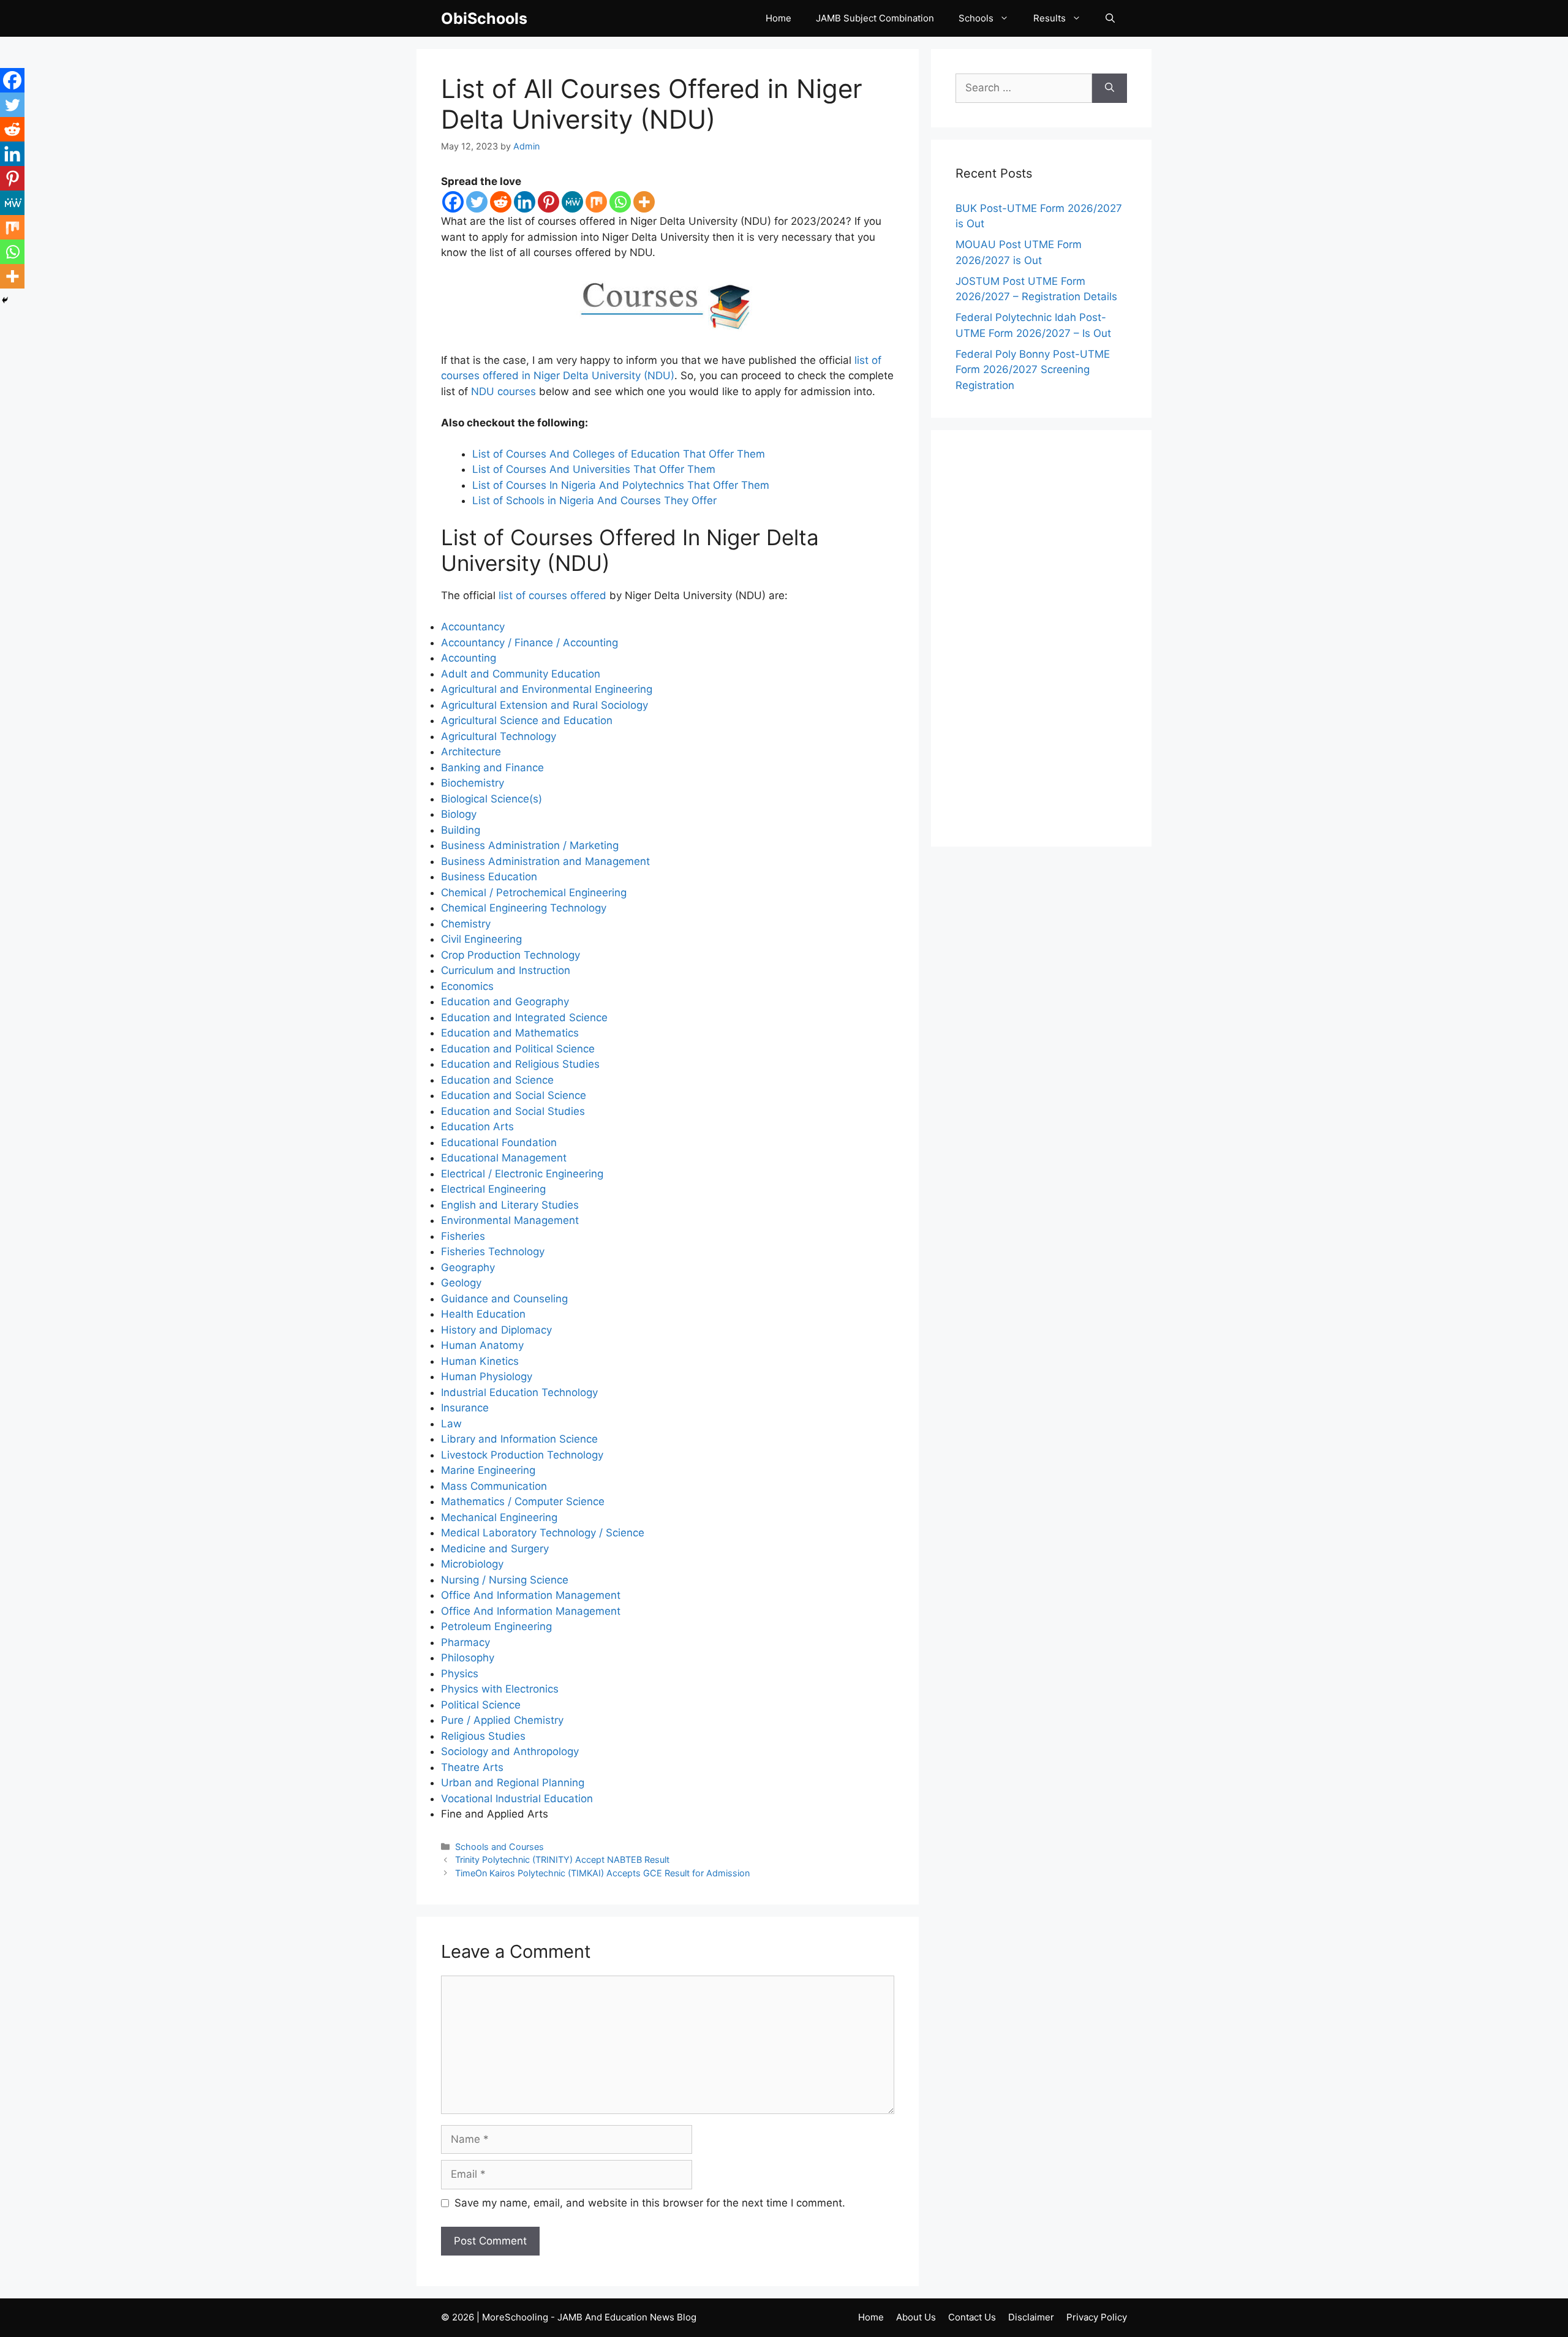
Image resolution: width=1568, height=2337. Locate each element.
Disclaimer (1031, 2317)
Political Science (481, 1705)
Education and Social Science (514, 1095)
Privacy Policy (1097, 2317)
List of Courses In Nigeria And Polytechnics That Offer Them (621, 485)
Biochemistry (473, 783)
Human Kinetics (480, 1361)
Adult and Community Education (521, 674)
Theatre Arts (472, 1767)
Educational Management (504, 1158)
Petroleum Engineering (496, 1626)
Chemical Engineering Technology (524, 908)
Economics (467, 986)
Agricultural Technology (499, 736)
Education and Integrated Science (524, 1017)
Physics (460, 1674)
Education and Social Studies (513, 1111)
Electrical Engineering (493, 1189)
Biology (459, 814)
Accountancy (473, 627)
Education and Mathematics (510, 1033)
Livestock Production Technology (522, 1455)
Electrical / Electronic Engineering (522, 1174)
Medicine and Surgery (495, 1549)
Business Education (489, 877)
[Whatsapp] (620, 202)
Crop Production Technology (511, 955)
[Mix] (596, 202)
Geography (468, 1267)
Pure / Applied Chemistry (502, 1720)
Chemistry (466, 924)
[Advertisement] (1041, 638)
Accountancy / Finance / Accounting (530, 643)
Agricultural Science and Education (527, 720)
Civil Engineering (481, 939)
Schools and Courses (499, 1847)
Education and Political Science (518, 1049)
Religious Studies (483, 1736)
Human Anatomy (482, 1345)
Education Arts (477, 1127)
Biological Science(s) (492, 799)
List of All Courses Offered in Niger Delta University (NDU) (652, 104)
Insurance (465, 1408)
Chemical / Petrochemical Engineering (534, 893)
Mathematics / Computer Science (523, 1501)
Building (461, 830)
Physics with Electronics (500, 1689)
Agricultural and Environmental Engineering (547, 689)
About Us (916, 2317)
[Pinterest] (548, 202)
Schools (976, 18)
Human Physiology (487, 1376)
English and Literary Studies (510, 1205)
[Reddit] (501, 202)
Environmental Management (510, 1220)
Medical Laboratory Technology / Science (543, 1533)
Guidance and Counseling (504, 1299)
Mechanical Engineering (499, 1517)
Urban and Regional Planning (513, 1783)
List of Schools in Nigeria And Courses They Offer (594, 500)
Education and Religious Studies (520, 1064)
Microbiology (472, 1564)
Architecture (471, 752)
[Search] (1110, 88)
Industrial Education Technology (519, 1392)
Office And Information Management (531, 1595)
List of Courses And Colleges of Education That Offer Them (619, 454)
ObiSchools (484, 18)
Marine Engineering (488, 1470)
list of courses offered (552, 595)
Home (778, 18)
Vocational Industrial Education (517, 1799)
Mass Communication (494, 1486)
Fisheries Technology (493, 1252)
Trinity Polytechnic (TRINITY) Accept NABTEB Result (562, 1859)
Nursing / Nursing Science (505, 1580)
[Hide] (5, 300)
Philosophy (468, 1658)
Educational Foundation (499, 1142)
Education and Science (497, 1080)
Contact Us (972, 2317)
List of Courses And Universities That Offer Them (594, 469)
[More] (644, 202)
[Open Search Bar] (1110, 18)
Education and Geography (505, 1002)
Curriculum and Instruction (506, 970)
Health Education (483, 1314)
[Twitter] (477, 202)
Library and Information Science (519, 1439)
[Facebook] (453, 202)
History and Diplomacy (496, 1330)
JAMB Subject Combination (875, 18)
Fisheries (463, 1236)
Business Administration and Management (545, 861)
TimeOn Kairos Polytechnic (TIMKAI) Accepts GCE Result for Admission (602, 1873)
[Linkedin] (525, 202)
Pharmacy (466, 1642)
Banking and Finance (492, 768)
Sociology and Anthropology (510, 1751)
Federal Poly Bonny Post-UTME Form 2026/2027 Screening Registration (1033, 370)
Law (451, 1424)
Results (1050, 18)
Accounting (469, 658)
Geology (461, 1283)
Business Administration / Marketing (530, 845)
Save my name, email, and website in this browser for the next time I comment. (650, 2203)
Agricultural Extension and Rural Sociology (545, 705)
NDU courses (503, 391)
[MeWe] (572, 202)
